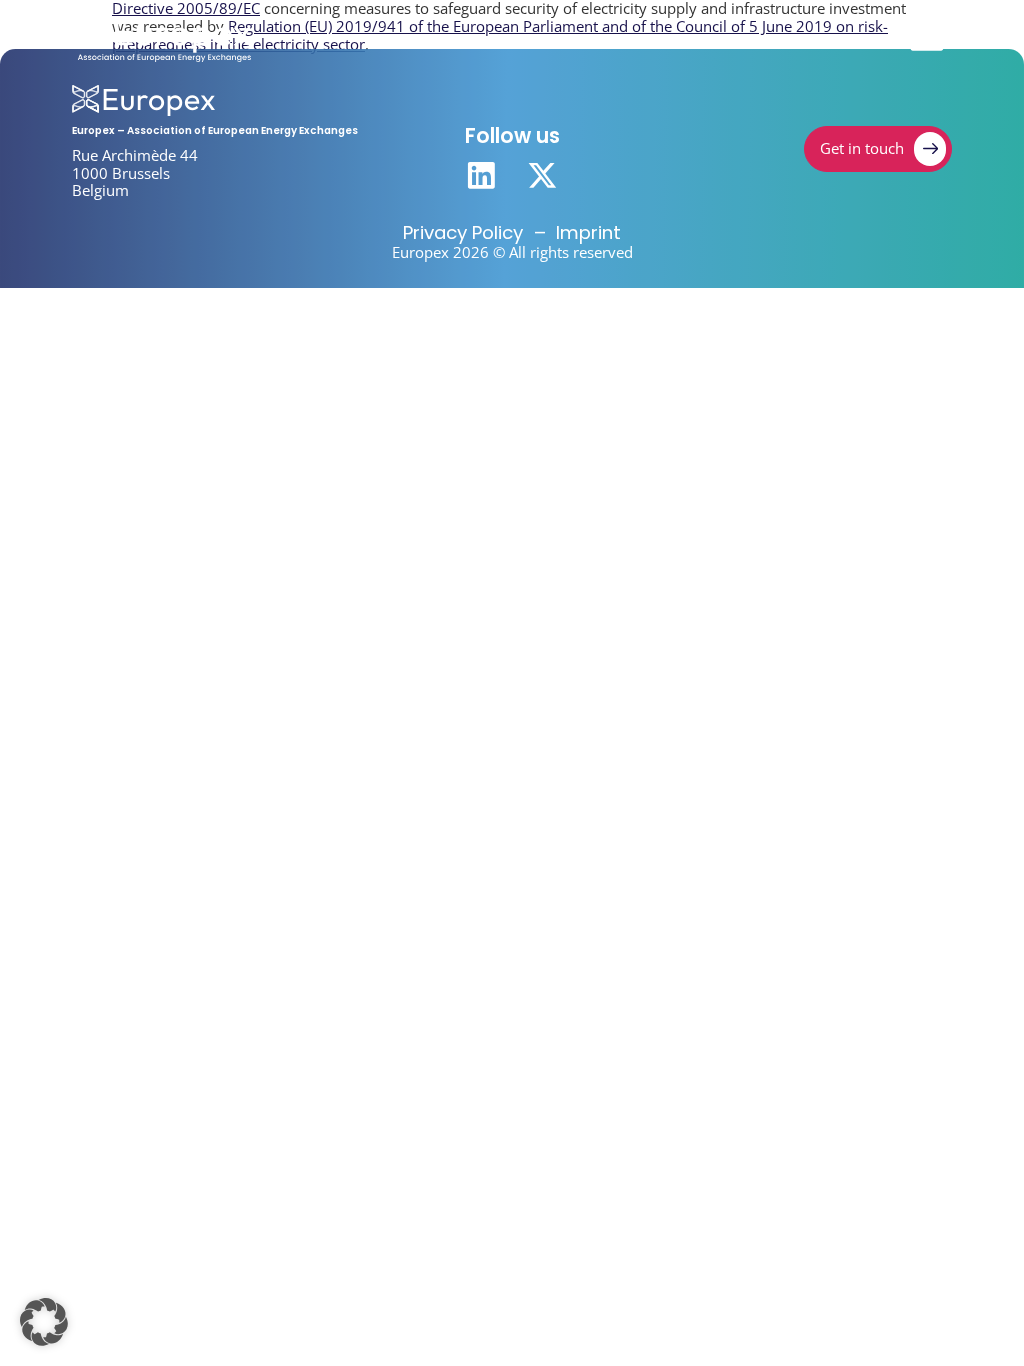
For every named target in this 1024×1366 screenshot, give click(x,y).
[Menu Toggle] (927, 39)
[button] (44, 1322)
